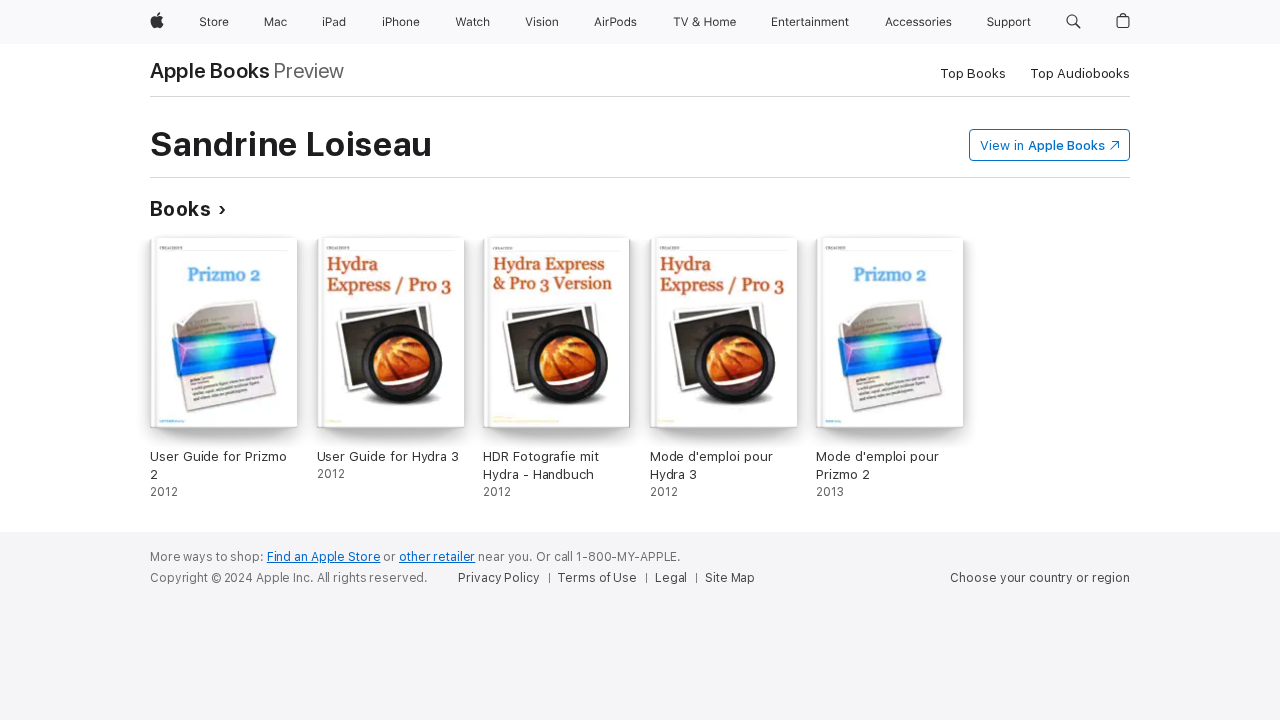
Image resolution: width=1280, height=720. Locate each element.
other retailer (437, 557)
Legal (671, 578)
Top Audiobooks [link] (1080, 73)
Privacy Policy (498, 578)
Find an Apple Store (324, 557)
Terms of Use (597, 578)
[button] (1073, 22)
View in (1042, 145)
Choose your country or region (1040, 578)
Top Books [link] (973, 73)
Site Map (730, 578)
